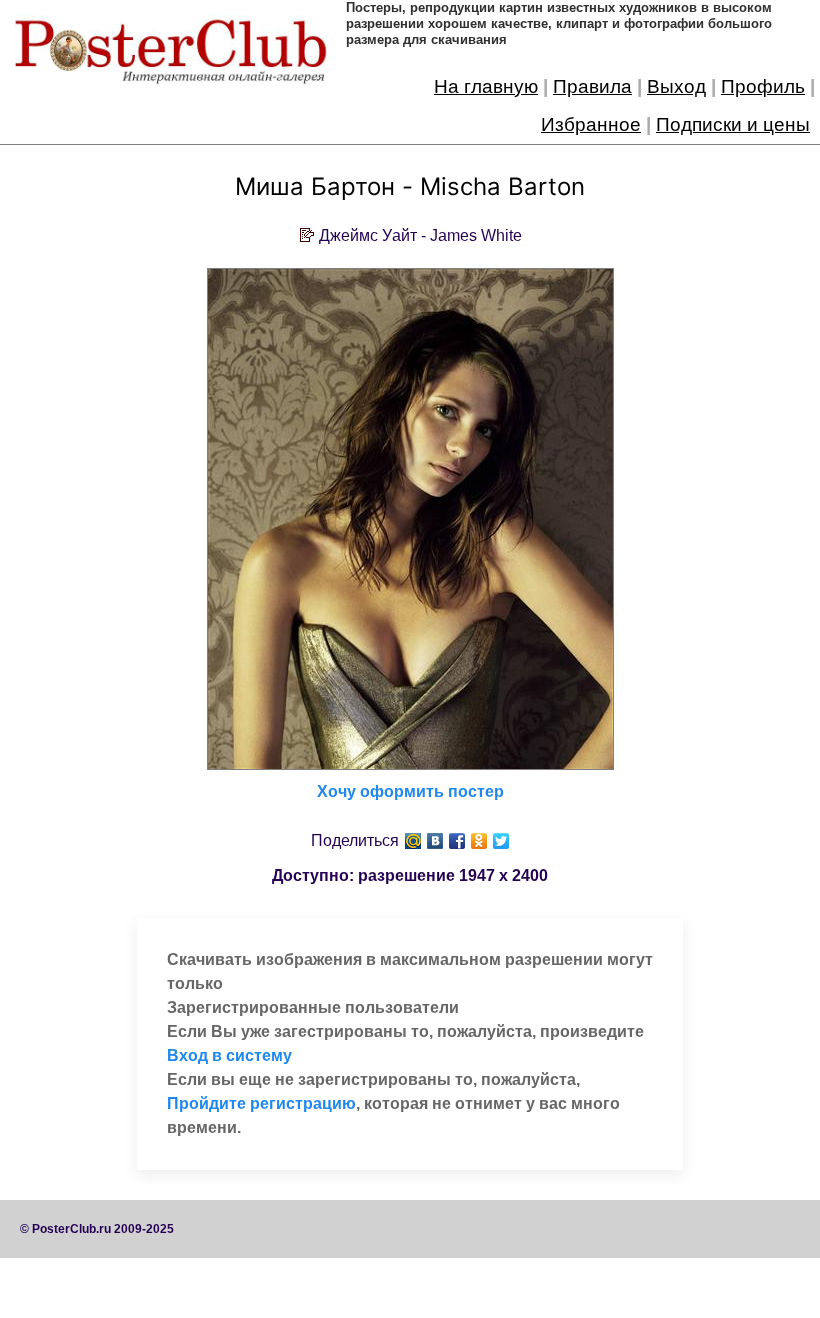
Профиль (763, 86)
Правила (592, 86)
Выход (676, 86)
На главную (486, 86)
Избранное (591, 124)
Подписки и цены (733, 124)
